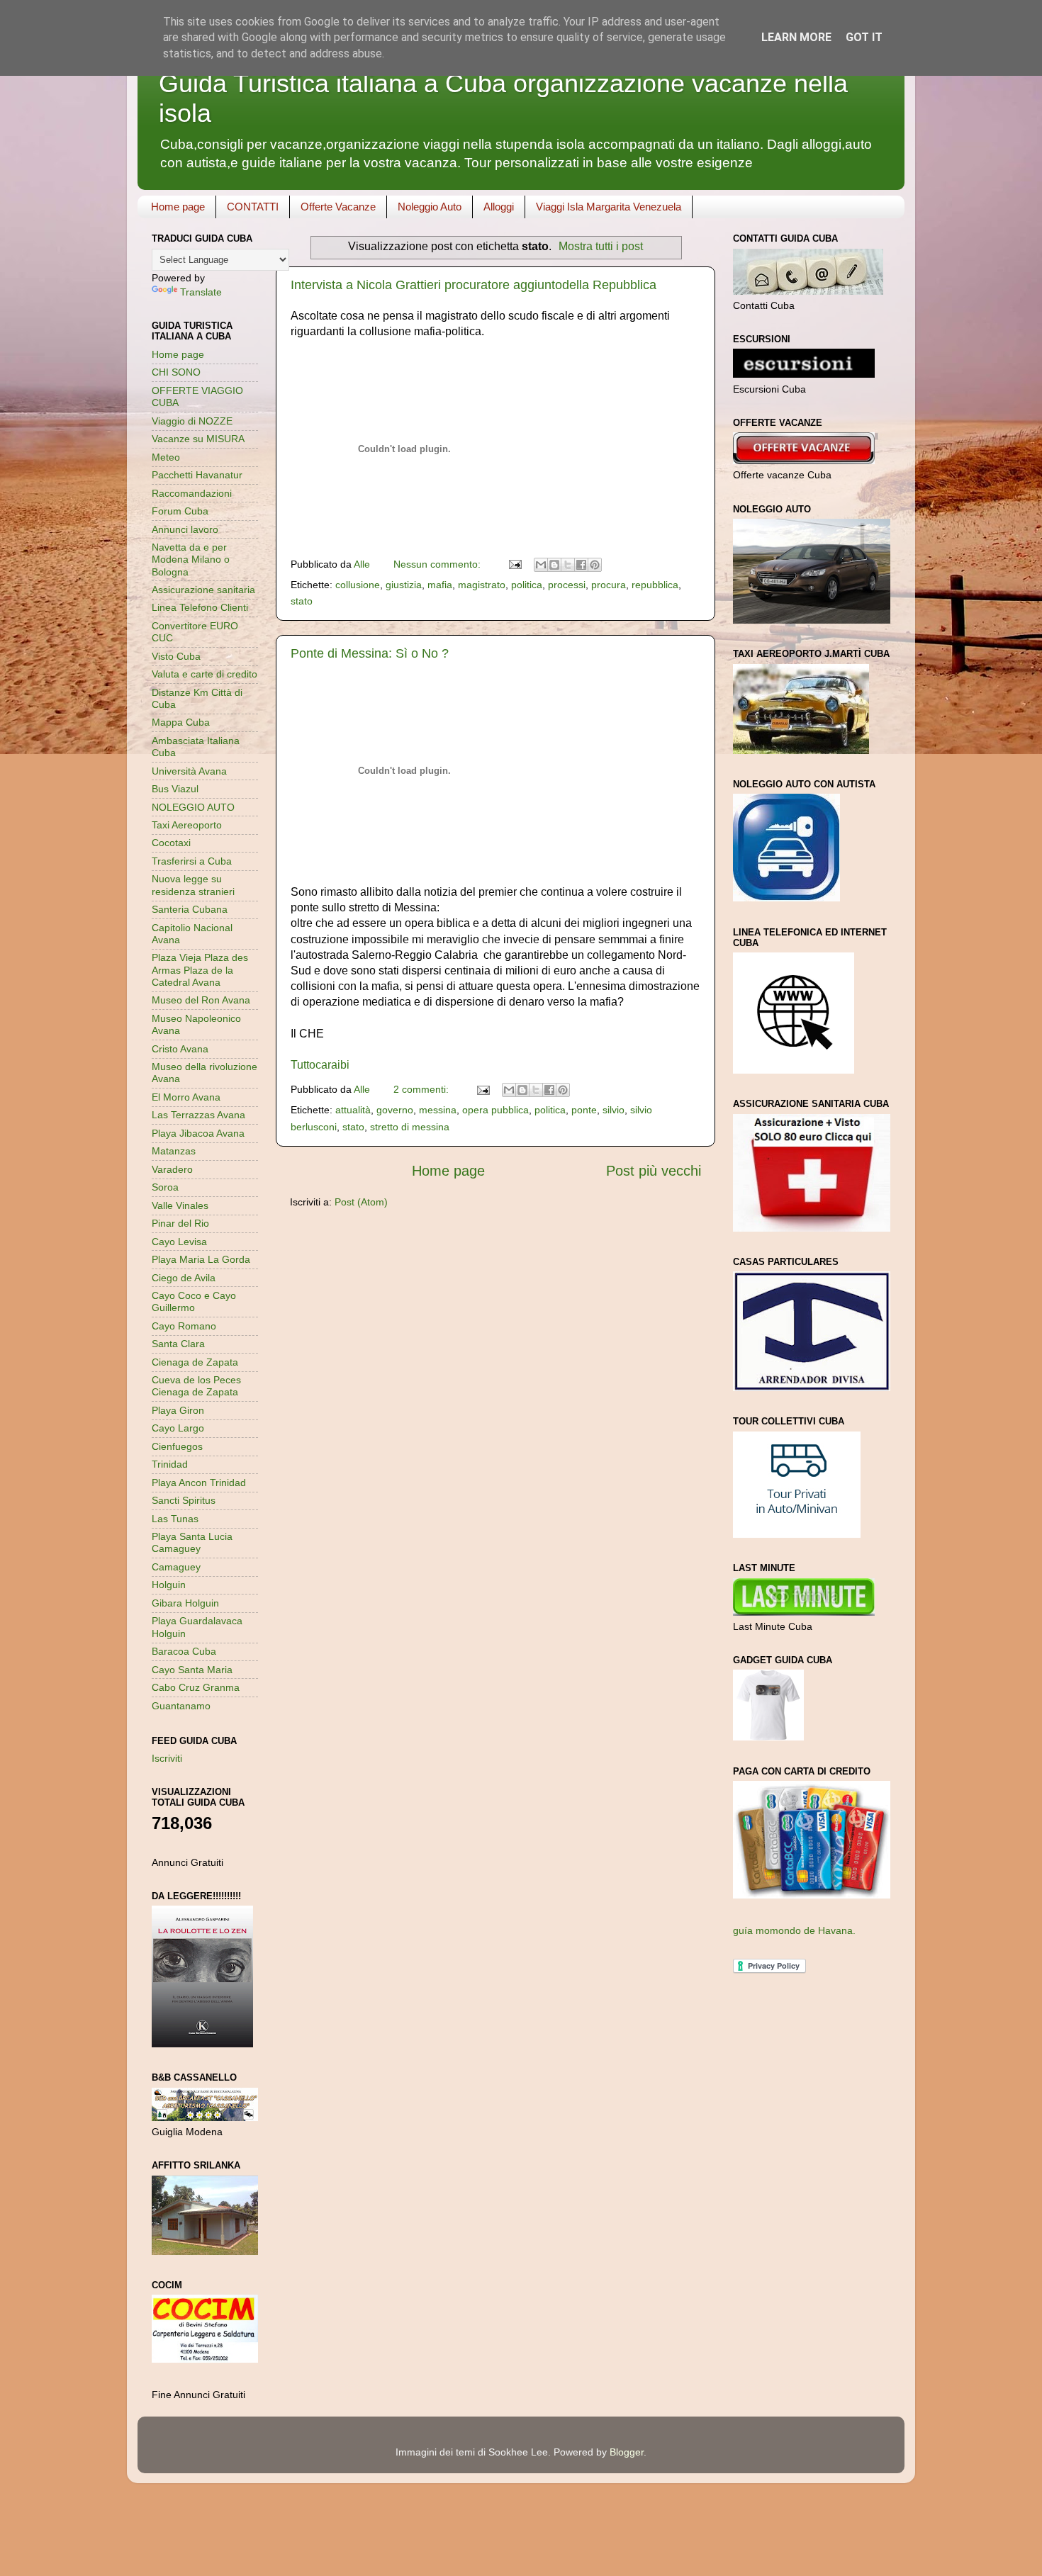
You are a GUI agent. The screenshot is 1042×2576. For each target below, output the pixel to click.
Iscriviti (167, 1758)
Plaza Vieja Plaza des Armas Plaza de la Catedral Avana (200, 970)
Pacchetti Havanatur (197, 475)
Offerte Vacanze (338, 207)
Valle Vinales (180, 1205)
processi (567, 585)
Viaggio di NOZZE (192, 421)
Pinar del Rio (180, 1223)
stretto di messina (410, 1127)
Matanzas (174, 1151)
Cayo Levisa (179, 1242)
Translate (201, 292)
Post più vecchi (654, 1171)
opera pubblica (495, 1110)
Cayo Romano (184, 1326)
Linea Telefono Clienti (200, 607)
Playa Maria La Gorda (201, 1259)
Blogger (627, 2452)
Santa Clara (178, 1344)
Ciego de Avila (184, 1278)
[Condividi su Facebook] (581, 565)
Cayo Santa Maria (192, 1670)
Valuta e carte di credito (205, 674)
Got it (864, 37)
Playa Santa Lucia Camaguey (192, 1542)
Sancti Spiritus (184, 1500)
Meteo (166, 457)
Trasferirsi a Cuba (192, 861)
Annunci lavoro (185, 529)
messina (438, 1110)
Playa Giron (178, 1410)
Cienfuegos (177, 1446)
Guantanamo (181, 1706)
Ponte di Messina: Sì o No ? (370, 653)
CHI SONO (176, 372)
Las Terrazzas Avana (198, 1115)
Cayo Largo (178, 1428)
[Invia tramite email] (541, 565)
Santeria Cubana (190, 909)
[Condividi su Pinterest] (595, 565)
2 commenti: (422, 1089)
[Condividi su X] (568, 565)
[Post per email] (514, 564)
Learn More (796, 37)
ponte (584, 1110)
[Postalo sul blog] (554, 565)
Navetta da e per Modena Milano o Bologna (191, 559)
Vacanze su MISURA (198, 439)
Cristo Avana (180, 1049)
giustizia (404, 585)
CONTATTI (253, 207)
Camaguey (176, 1567)
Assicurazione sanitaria (203, 590)
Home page (178, 207)
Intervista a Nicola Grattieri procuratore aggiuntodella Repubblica (474, 285)
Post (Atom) (361, 1202)
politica (527, 585)
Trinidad (170, 1464)
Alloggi (499, 207)
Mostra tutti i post (601, 246)
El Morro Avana (186, 1097)
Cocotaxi (171, 843)
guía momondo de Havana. (794, 1930)
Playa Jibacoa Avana (198, 1133)
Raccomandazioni (192, 493)
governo (395, 1110)
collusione (358, 585)
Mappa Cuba (181, 722)
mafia (440, 585)
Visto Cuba (176, 656)
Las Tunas (175, 1519)
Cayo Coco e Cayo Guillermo (194, 1301)
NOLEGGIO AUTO (193, 807)
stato (302, 601)
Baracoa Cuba (184, 1651)
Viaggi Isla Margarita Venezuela (609, 207)
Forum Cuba (180, 511)
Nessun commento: (438, 564)
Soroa (165, 1187)
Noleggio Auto (430, 207)
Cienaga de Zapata (195, 1362)
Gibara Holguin (185, 1603)
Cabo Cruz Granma (196, 1687)
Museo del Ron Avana (201, 1000)
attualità (353, 1110)
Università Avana (189, 771)
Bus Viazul (175, 789)
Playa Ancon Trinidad (199, 1483)
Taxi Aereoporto (187, 825)
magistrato (482, 585)
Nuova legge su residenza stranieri (193, 885)
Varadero (172, 1169)
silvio (614, 1110)
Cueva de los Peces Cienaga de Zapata (196, 1386)
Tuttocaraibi (320, 1065)
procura (609, 585)
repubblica (655, 585)
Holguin (169, 1585)
